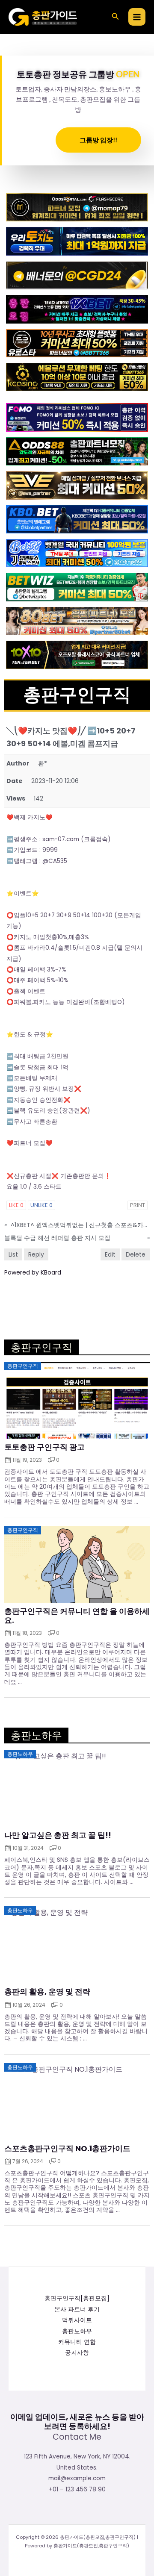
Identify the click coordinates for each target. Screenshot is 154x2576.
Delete (136, 1254)
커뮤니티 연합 (77, 2342)
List (13, 1254)
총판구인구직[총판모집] (77, 2298)
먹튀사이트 (77, 2320)
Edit (110, 1254)
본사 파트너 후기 (77, 2310)
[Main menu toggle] (137, 17)
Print (138, 1205)
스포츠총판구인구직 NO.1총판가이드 (67, 2149)
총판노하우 (77, 2331)
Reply (36, 1254)
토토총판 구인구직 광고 (44, 1447)
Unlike (41, 1205)
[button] (115, 17)
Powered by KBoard (33, 1272)
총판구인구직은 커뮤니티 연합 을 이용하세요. (77, 1616)
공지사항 (77, 2353)
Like (16, 1205)
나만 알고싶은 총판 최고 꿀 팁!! (58, 1835)
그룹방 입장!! (98, 140)
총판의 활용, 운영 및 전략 (47, 1992)
